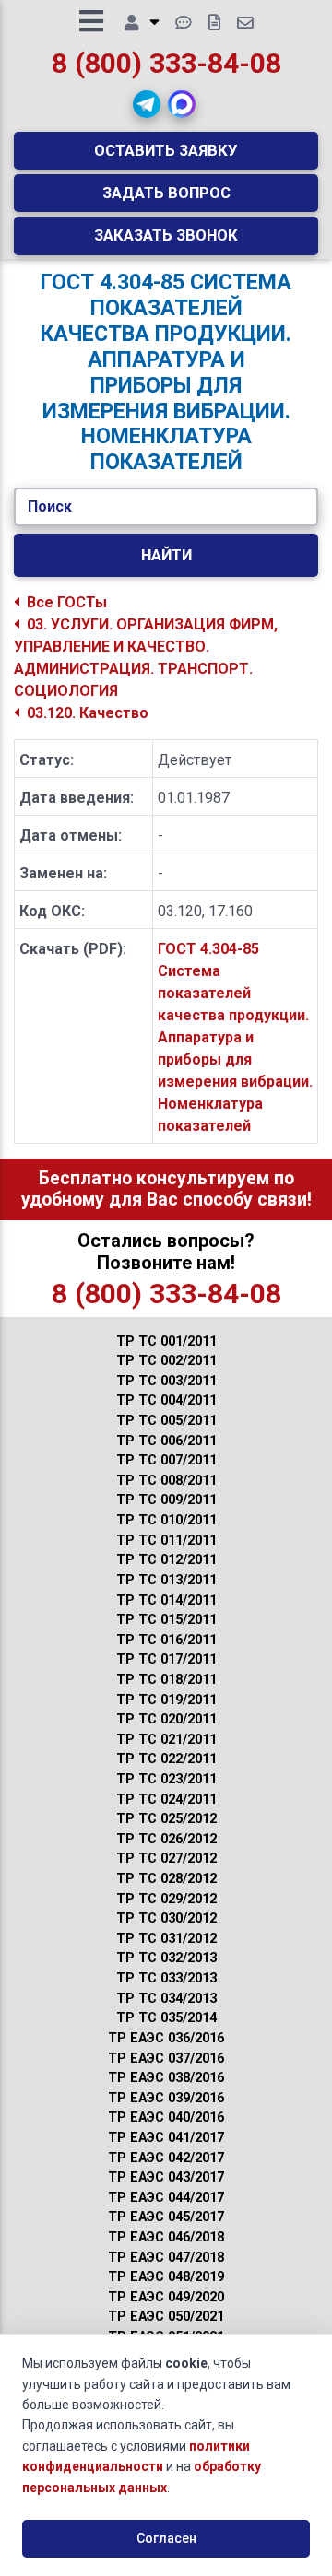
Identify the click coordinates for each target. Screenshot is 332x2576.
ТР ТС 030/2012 (166, 1918)
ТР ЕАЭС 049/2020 (166, 2297)
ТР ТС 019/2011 (166, 1700)
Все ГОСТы (67, 602)
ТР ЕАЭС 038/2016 (166, 2078)
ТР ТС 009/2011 (166, 1500)
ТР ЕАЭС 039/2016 (166, 2098)
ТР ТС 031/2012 (166, 1939)
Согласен (166, 2538)
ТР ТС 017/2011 (166, 1659)
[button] (147, 104)
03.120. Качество (88, 713)
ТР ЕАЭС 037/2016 (166, 2058)
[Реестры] (214, 23)
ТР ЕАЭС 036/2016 (166, 2038)
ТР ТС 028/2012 (166, 1879)
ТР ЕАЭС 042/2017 (166, 2158)
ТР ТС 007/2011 (166, 1460)
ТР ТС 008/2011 (166, 1481)
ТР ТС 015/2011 (166, 1620)
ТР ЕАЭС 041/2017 (166, 2138)
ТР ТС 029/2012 (166, 1899)
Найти (166, 555)
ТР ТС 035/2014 (166, 2018)
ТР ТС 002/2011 (166, 1361)
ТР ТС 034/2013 (166, 1999)
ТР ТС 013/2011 (166, 1580)
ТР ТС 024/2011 (166, 1800)
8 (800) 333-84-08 (166, 63)
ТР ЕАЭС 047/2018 (166, 2258)
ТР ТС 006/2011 (166, 1441)
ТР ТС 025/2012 (166, 1819)
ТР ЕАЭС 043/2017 (166, 2177)
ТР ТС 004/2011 (166, 1400)
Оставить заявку (166, 150)
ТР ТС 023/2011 (166, 1779)
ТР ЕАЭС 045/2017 (166, 2217)
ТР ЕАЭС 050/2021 (166, 2317)
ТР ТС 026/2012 (166, 1839)
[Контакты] (245, 23)
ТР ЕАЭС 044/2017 (166, 2198)
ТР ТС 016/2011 (166, 1640)
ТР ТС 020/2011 (166, 1719)
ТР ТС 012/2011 (166, 1560)
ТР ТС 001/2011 (166, 1341)
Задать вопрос (166, 193)
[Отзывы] (184, 23)
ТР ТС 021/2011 (166, 1740)
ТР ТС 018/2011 (166, 1680)
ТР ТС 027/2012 (166, 1858)
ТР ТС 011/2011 (166, 1541)
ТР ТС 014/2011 (166, 1600)
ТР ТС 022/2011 (166, 1759)
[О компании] (142, 23)
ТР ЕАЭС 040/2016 (166, 2117)
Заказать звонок (166, 235)
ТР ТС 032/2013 (166, 1958)
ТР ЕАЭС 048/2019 (166, 2277)
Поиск (50, 506)
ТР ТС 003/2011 (166, 1381)
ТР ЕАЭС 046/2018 (166, 2237)
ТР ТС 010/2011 (166, 1520)
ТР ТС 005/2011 (166, 1421)
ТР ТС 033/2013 (166, 1978)
